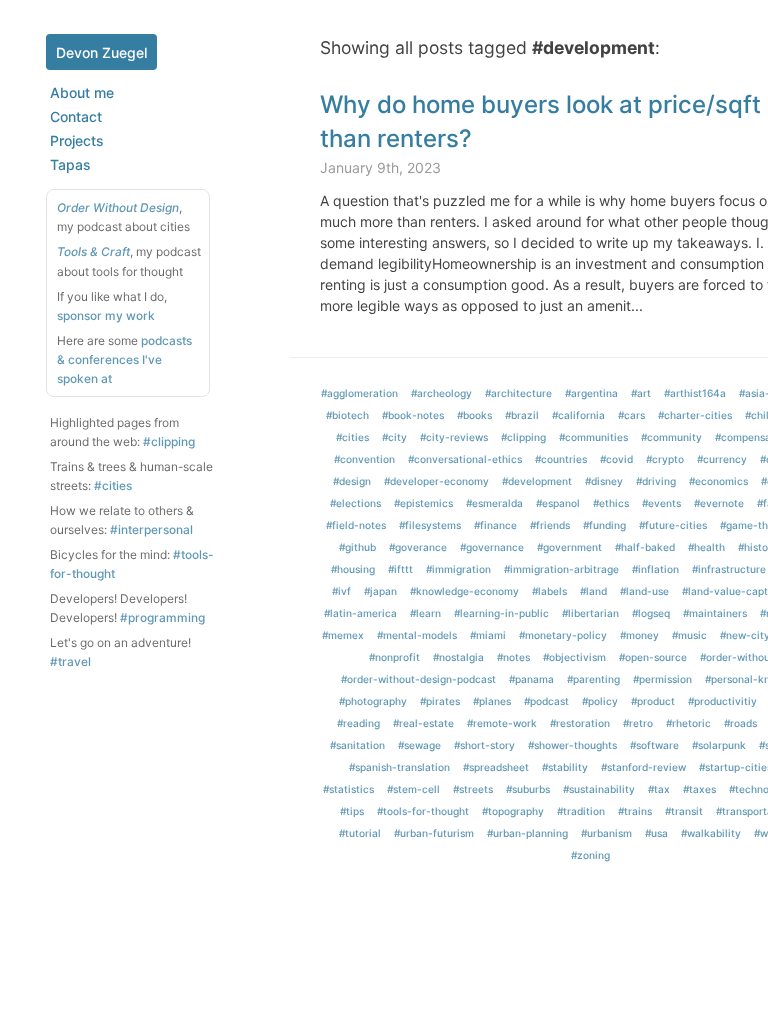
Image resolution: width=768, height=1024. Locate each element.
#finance (495, 525)
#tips (352, 811)
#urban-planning (527, 833)
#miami (488, 635)
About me (82, 92)
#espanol (558, 503)
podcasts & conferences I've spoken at (124, 359)
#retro (638, 723)
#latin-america (360, 613)
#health (706, 547)
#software (654, 745)
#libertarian (590, 613)
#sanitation (357, 745)
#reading (358, 723)
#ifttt (400, 569)
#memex (343, 635)
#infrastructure (729, 569)
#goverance (418, 547)
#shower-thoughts (572, 745)
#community (671, 437)
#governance (492, 547)
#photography (373, 701)
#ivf (341, 591)
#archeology (441, 393)
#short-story (484, 745)
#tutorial (360, 833)
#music (689, 635)
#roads (740, 723)
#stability (565, 767)
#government (569, 547)
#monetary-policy (563, 635)
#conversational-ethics (465, 459)
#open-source (653, 657)
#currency (722, 459)
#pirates (440, 701)
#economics (718, 481)
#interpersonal (151, 529)
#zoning (590, 855)
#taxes (699, 789)
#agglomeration (359, 393)
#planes (492, 701)
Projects (77, 140)
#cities (113, 485)
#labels (549, 591)
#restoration (580, 723)
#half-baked (645, 547)
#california (578, 415)
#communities (593, 437)
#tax (659, 789)
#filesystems (430, 525)
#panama (531, 679)
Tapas (70, 164)
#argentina (591, 393)
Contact (76, 116)
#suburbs (528, 789)
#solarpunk (719, 745)
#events (661, 503)
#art (641, 393)
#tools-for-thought (423, 811)
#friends (550, 525)
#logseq (651, 613)
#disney (604, 481)
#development (537, 481)
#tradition (581, 811)
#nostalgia (458, 657)
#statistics (348, 789)
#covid (616, 459)
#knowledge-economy (464, 591)
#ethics (611, 503)
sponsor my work (106, 315)
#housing (353, 569)
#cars (631, 415)
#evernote (719, 503)
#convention (364, 459)
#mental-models (417, 635)
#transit (684, 811)
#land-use (644, 591)
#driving (656, 481)
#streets (473, 789)
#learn (425, 613)
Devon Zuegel (101, 52)
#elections (355, 503)
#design (352, 481)
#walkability (711, 833)
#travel (70, 661)
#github (357, 547)
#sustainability (599, 789)
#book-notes (413, 415)
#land (593, 591)
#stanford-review (643, 767)
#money (639, 635)
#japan (380, 591)
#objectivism (574, 657)
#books (474, 415)
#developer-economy (436, 481)
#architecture (518, 393)
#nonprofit (394, 657)
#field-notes (356, 525)
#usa (656, 833)
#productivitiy (722, 701)
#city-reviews (454, 437)
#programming (162, 617)
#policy (600, 701)
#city (394, 437)
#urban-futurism (434, 833)
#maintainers (715, 613)
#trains (635, 811)
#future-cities (673, 525)
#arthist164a (695, 393)
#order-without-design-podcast (418, 679)
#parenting (593, 679)
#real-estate (423, 723)
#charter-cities (695, 415)
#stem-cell (413, 789)
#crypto (665, 459)
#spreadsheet (496, 767)
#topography (513, 811)
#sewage (419, 745)
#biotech (347, 415)
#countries (561, 459)
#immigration (458, 569)
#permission (662, 679)
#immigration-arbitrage (561, 569)
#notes (513, 657)
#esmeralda (494, 503)
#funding (604, 525)
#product (653, 701)
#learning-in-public (501, 613)
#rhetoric (688, 723)
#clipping (169, 441)
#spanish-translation (399, 767)
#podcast (546, 701)
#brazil (522, 415)
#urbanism (606, 833)
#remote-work (502, 723)
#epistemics (423, 503)
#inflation (655, 569)
